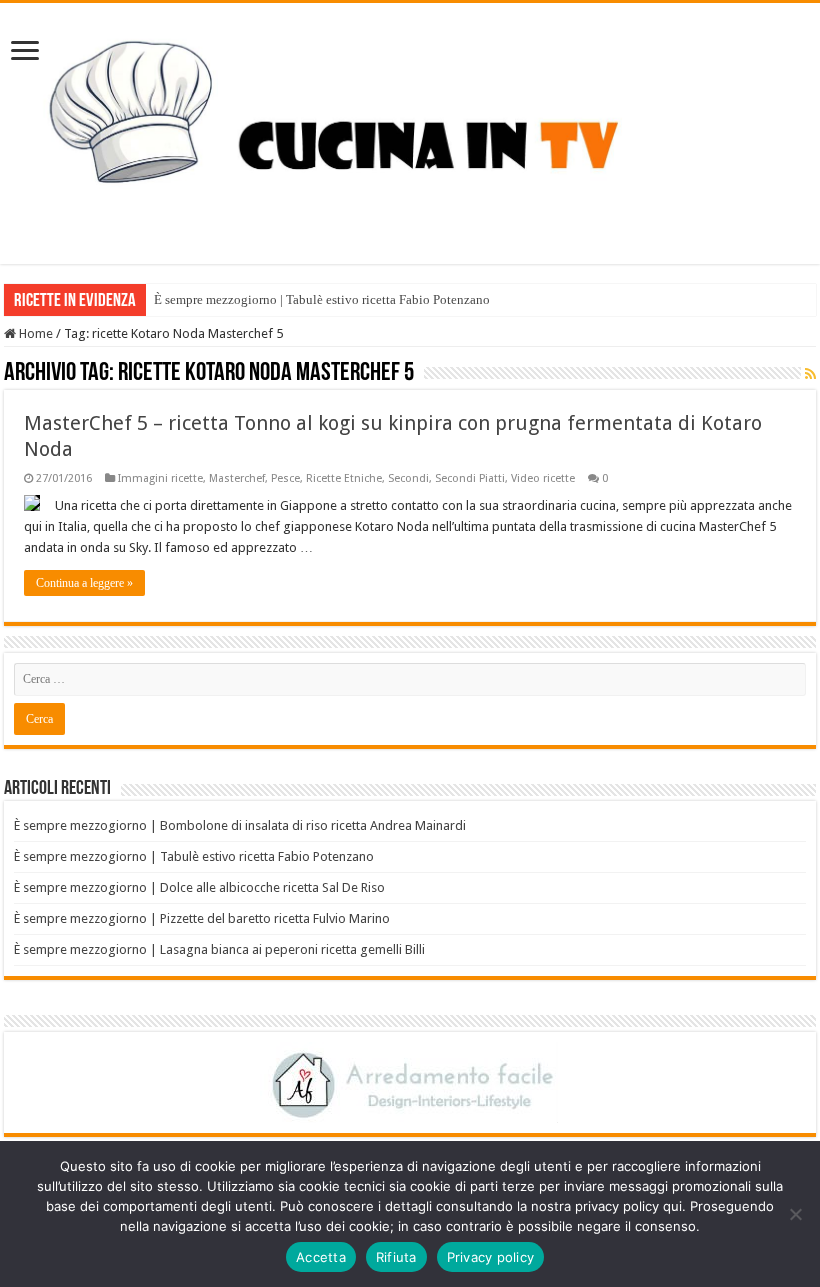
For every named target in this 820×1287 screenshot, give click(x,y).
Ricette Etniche (344, 478)
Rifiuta (396, 1257)
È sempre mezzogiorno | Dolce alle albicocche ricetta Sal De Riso (199, 887)
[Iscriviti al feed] (810, 374)
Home (34, 333)
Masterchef (237, 478)
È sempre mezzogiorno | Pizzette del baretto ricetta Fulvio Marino (202, 918)
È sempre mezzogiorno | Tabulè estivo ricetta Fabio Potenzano (322, 299)
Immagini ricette (160, 478)
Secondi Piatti (470, 478)
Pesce (285, 478)
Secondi (408, 478)
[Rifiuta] (795, 1214)
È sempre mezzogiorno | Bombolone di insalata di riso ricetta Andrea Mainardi (240, 825)
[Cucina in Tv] (410, 130)
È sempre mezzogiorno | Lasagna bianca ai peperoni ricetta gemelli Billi (219, 949)
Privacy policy (491, 1257)
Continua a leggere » (84, 583)
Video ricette (543, 478)
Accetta (321, 1257)
